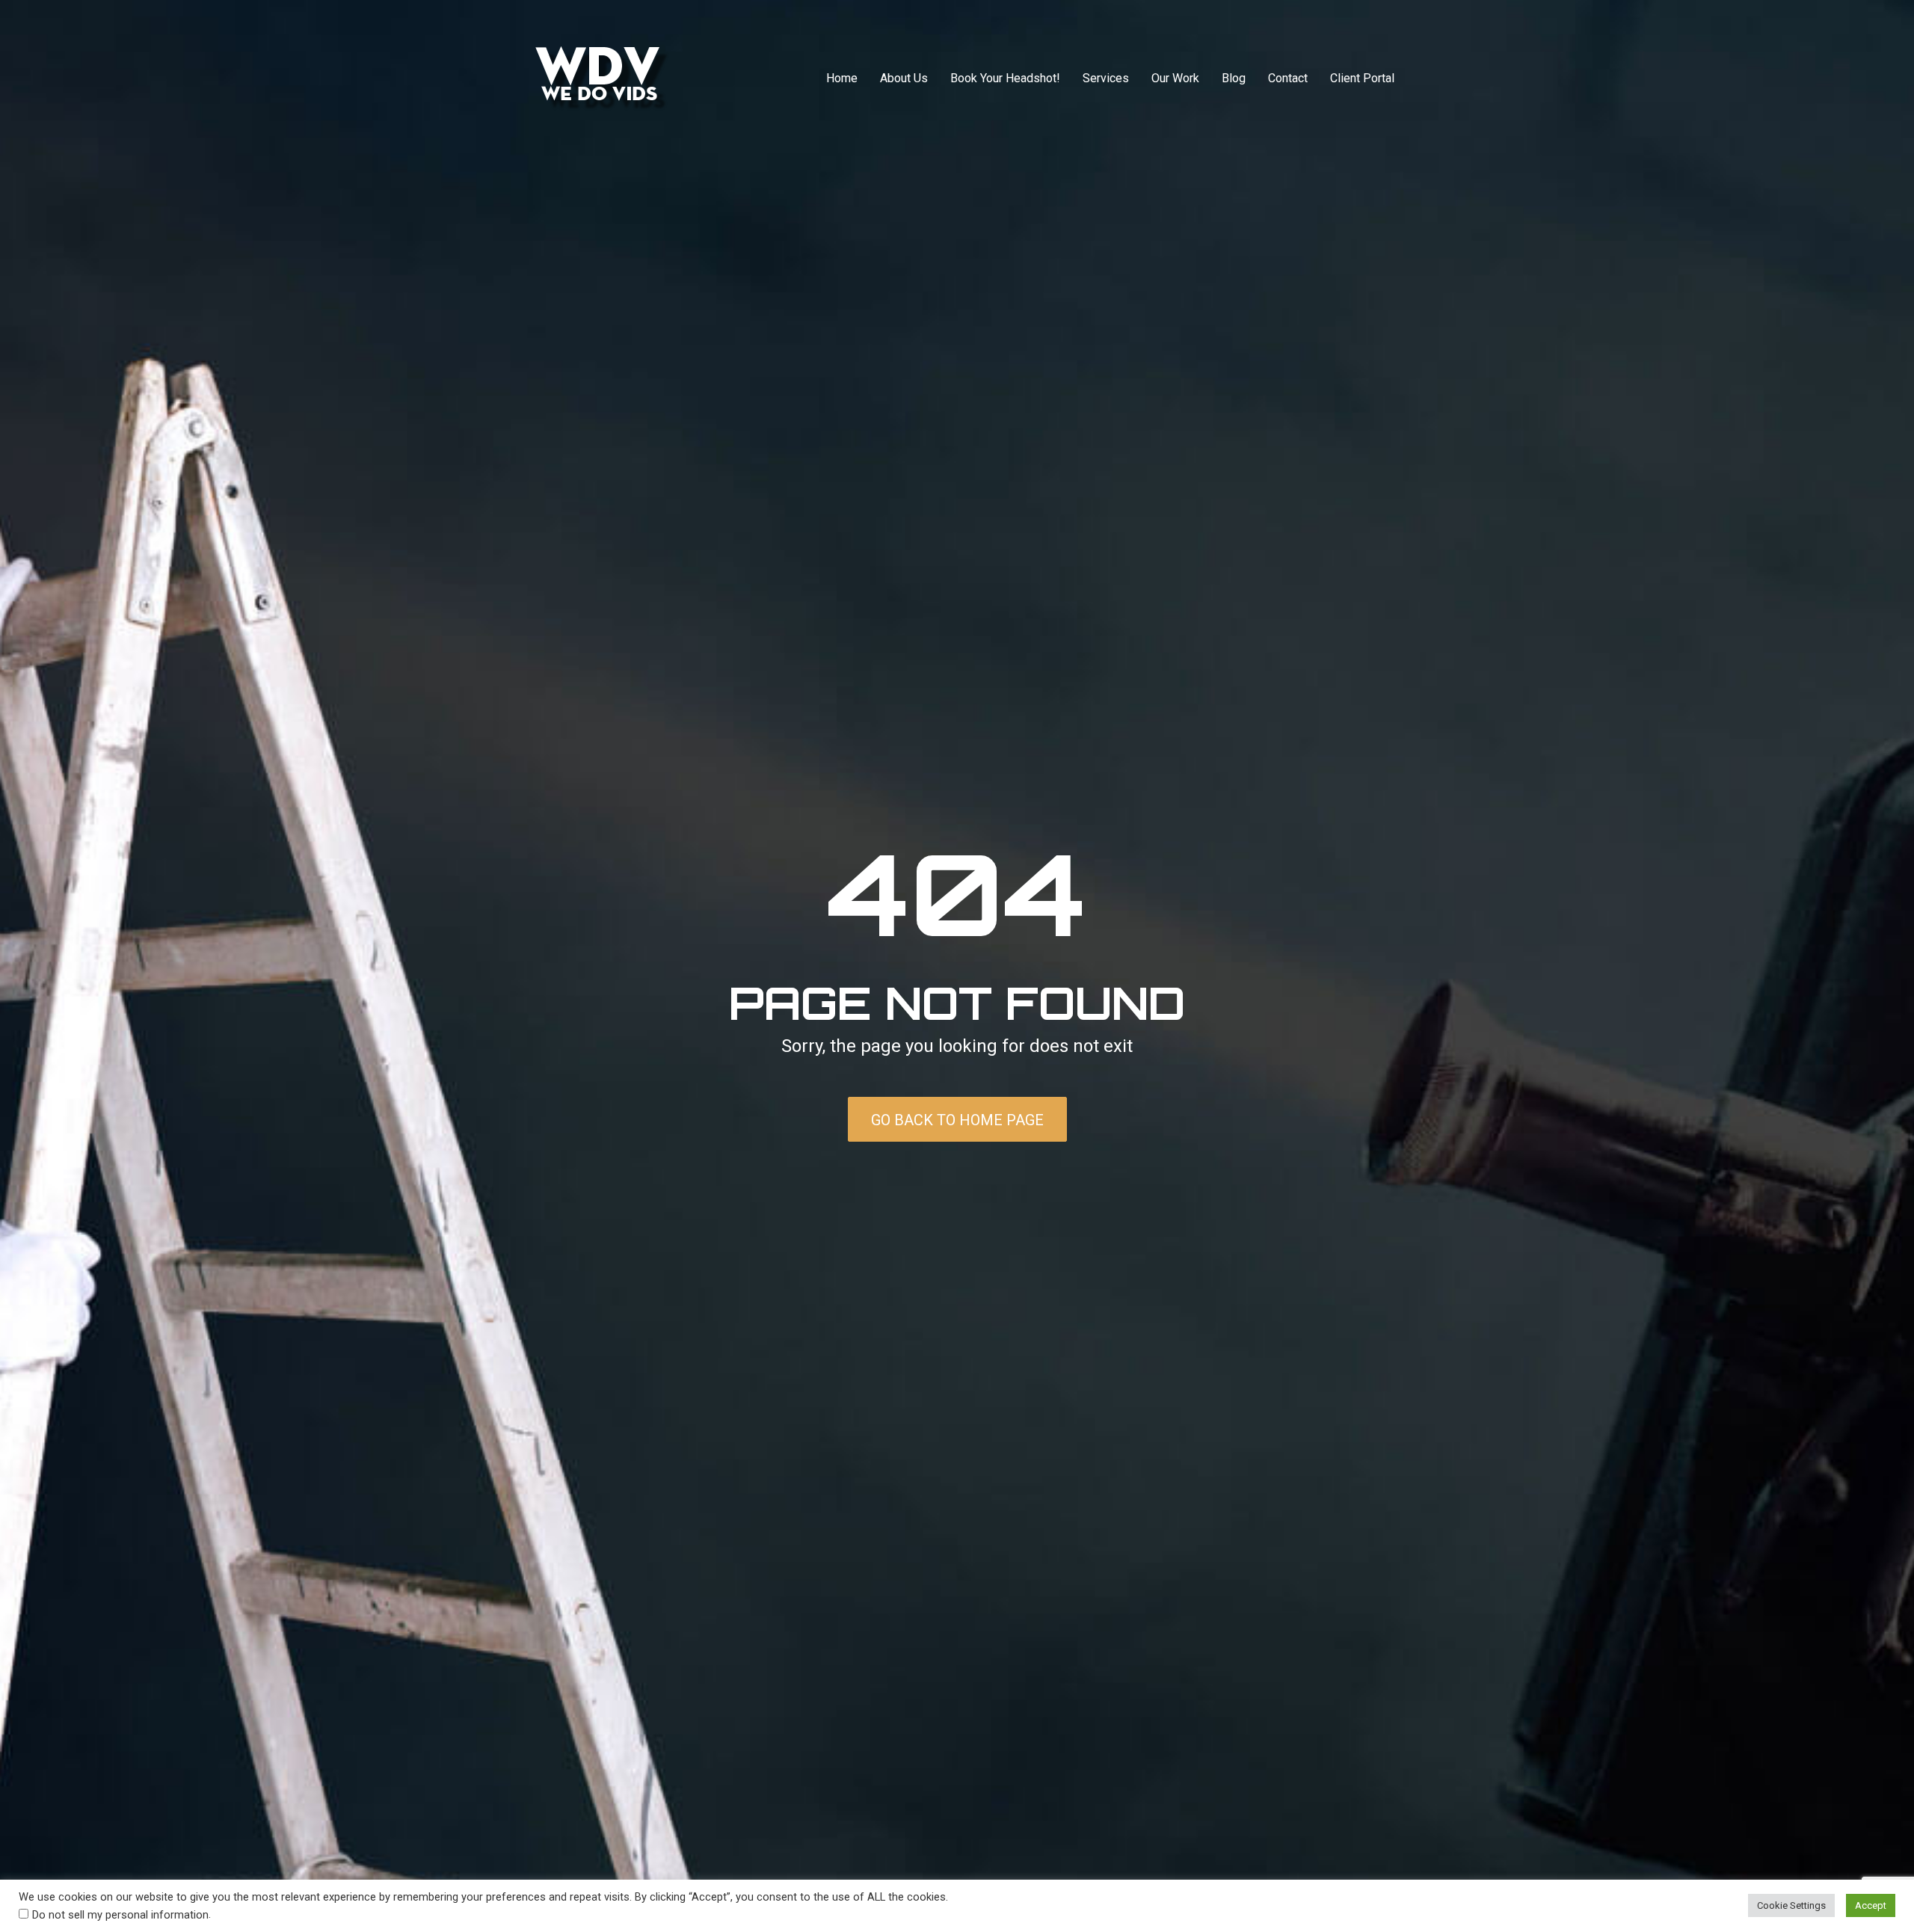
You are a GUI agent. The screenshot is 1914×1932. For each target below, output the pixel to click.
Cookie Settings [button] (1791, 1905)
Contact (1288, 78)
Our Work (1175, 78)
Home (842, 78)
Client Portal (1362, 78)
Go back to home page (957, 1120)
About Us (904, 78)
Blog (1234, 78)
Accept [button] (1871, 1905)
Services (1106, 78)
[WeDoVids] (603, 78)
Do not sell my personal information (120, 1915)
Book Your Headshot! (1005, 78)
